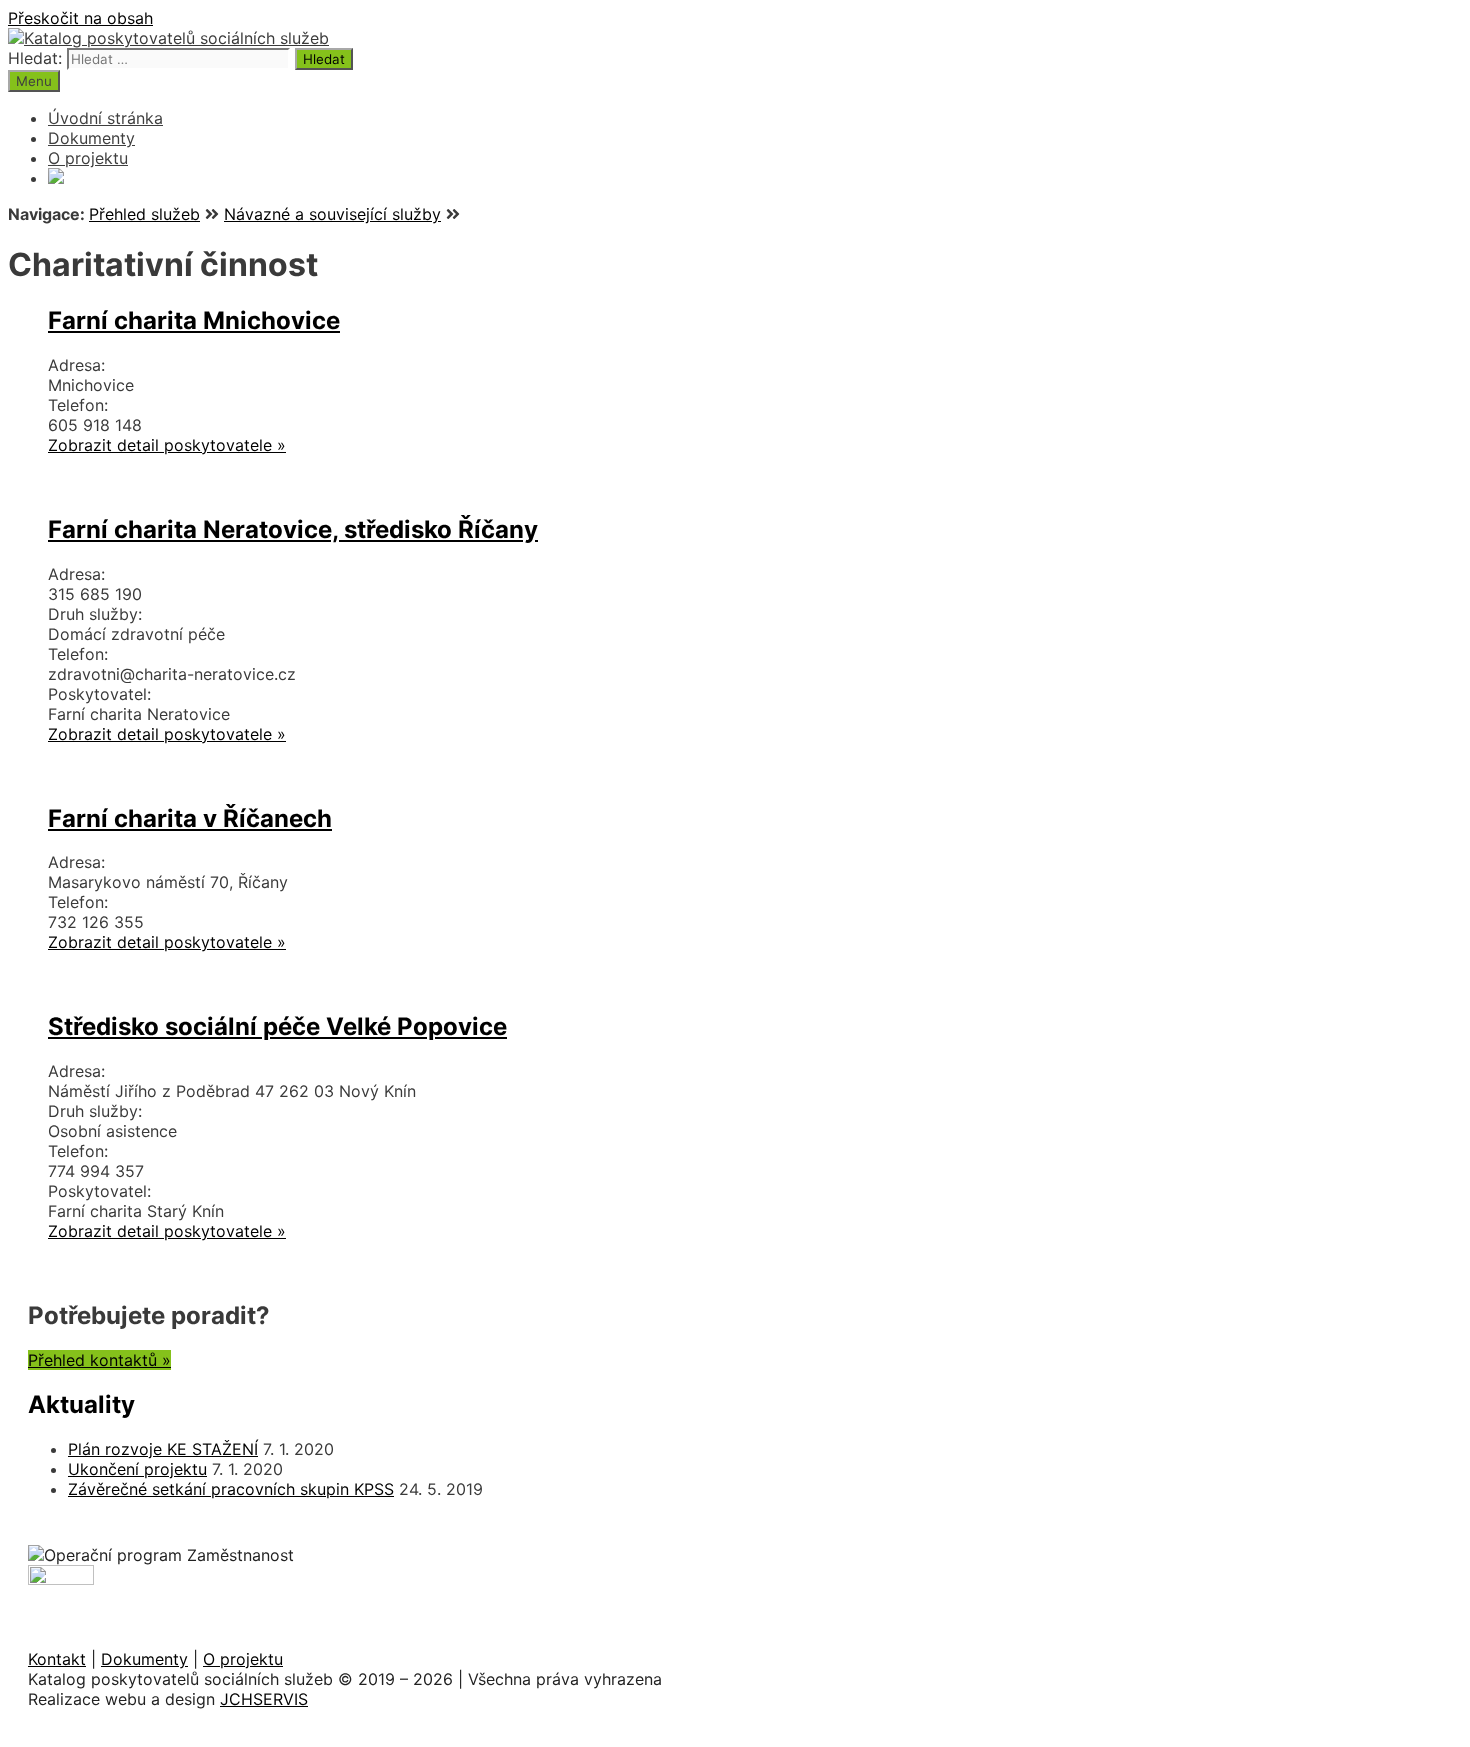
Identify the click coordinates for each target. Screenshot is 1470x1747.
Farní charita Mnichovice (194, 320)
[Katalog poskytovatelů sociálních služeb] (168, 38)
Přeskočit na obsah (80, 18)
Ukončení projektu (137, 1469)
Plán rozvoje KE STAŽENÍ (163, 1449)
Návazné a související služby (332, 214)
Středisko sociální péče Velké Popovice (277, 1026)
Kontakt (57, 1659)
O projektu (88, 158)
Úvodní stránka (105, 118)
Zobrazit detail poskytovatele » (167, 445)
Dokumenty (91, 138)
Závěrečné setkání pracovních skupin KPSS (231, 1489)
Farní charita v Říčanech (190, 818)
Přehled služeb (144, 214)
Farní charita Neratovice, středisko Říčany (293, 529)
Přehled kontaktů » (99, 1360)
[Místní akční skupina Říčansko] (56, 178)
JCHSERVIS (264, 1699)
